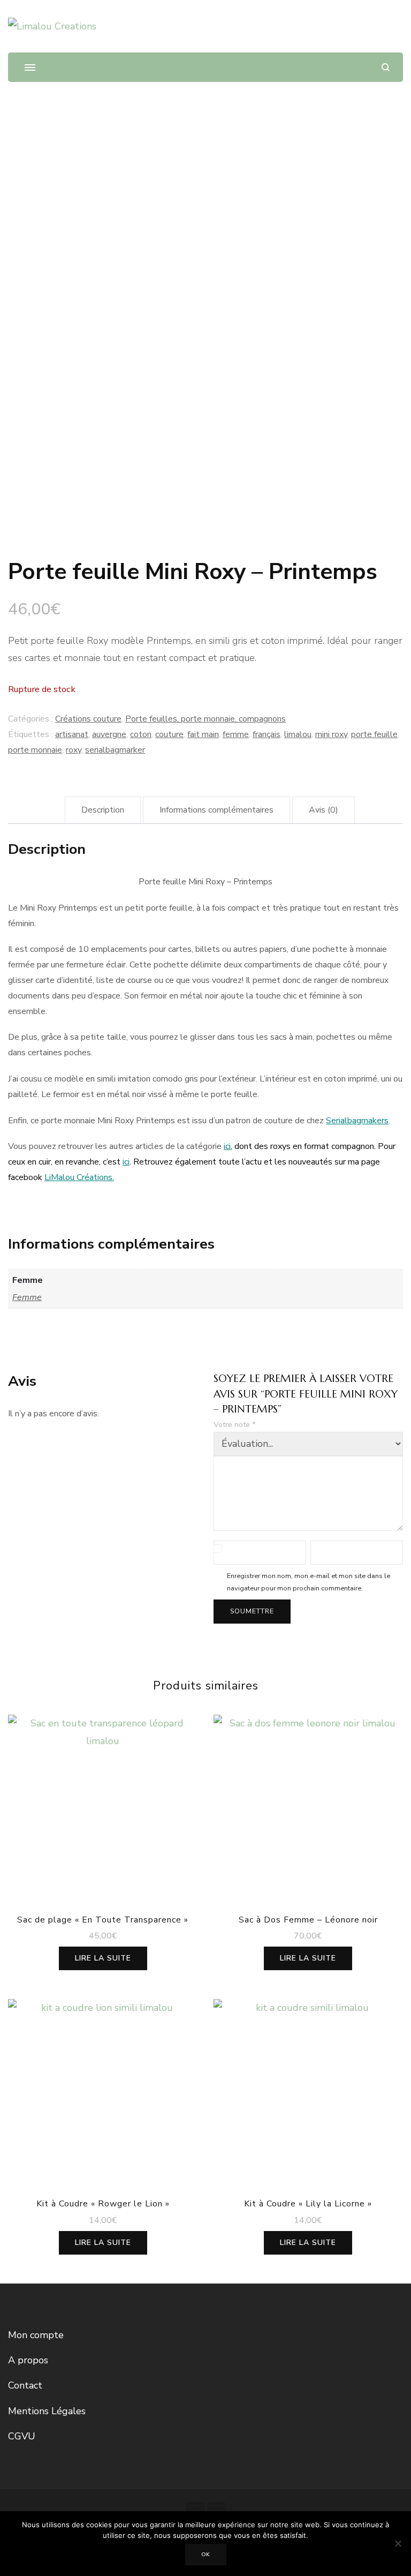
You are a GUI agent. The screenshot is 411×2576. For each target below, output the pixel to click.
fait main (203, 734)
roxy (74, 750)
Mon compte (36, 2335)
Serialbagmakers (357, 1121)
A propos (28, 2360)
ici (227, 1146)
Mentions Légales (47, 2411)
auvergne (109, 734)
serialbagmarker (115, 750)
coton (141, 734)
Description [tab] (103, 810)
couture (169, 734)
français (267, 734)
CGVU (22, 2436)
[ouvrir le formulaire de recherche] (386, 67)
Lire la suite (103, 1958)
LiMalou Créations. (79, 1177)
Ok (206, 2555)
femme (236, 734)
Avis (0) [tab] (324, 810)
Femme (27, 1297)
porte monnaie (35, 750)
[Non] (398, 2543)
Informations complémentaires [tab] (216, 810)
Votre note (234, 1425)
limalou (298, 734)
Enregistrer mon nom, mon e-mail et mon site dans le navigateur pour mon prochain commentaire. (309, 1582)
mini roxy (331, 734)
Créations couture (88, 719)
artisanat (72, 734)
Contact (25, 2385)
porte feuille (374, 734)
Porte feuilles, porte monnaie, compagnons (205, 719)
